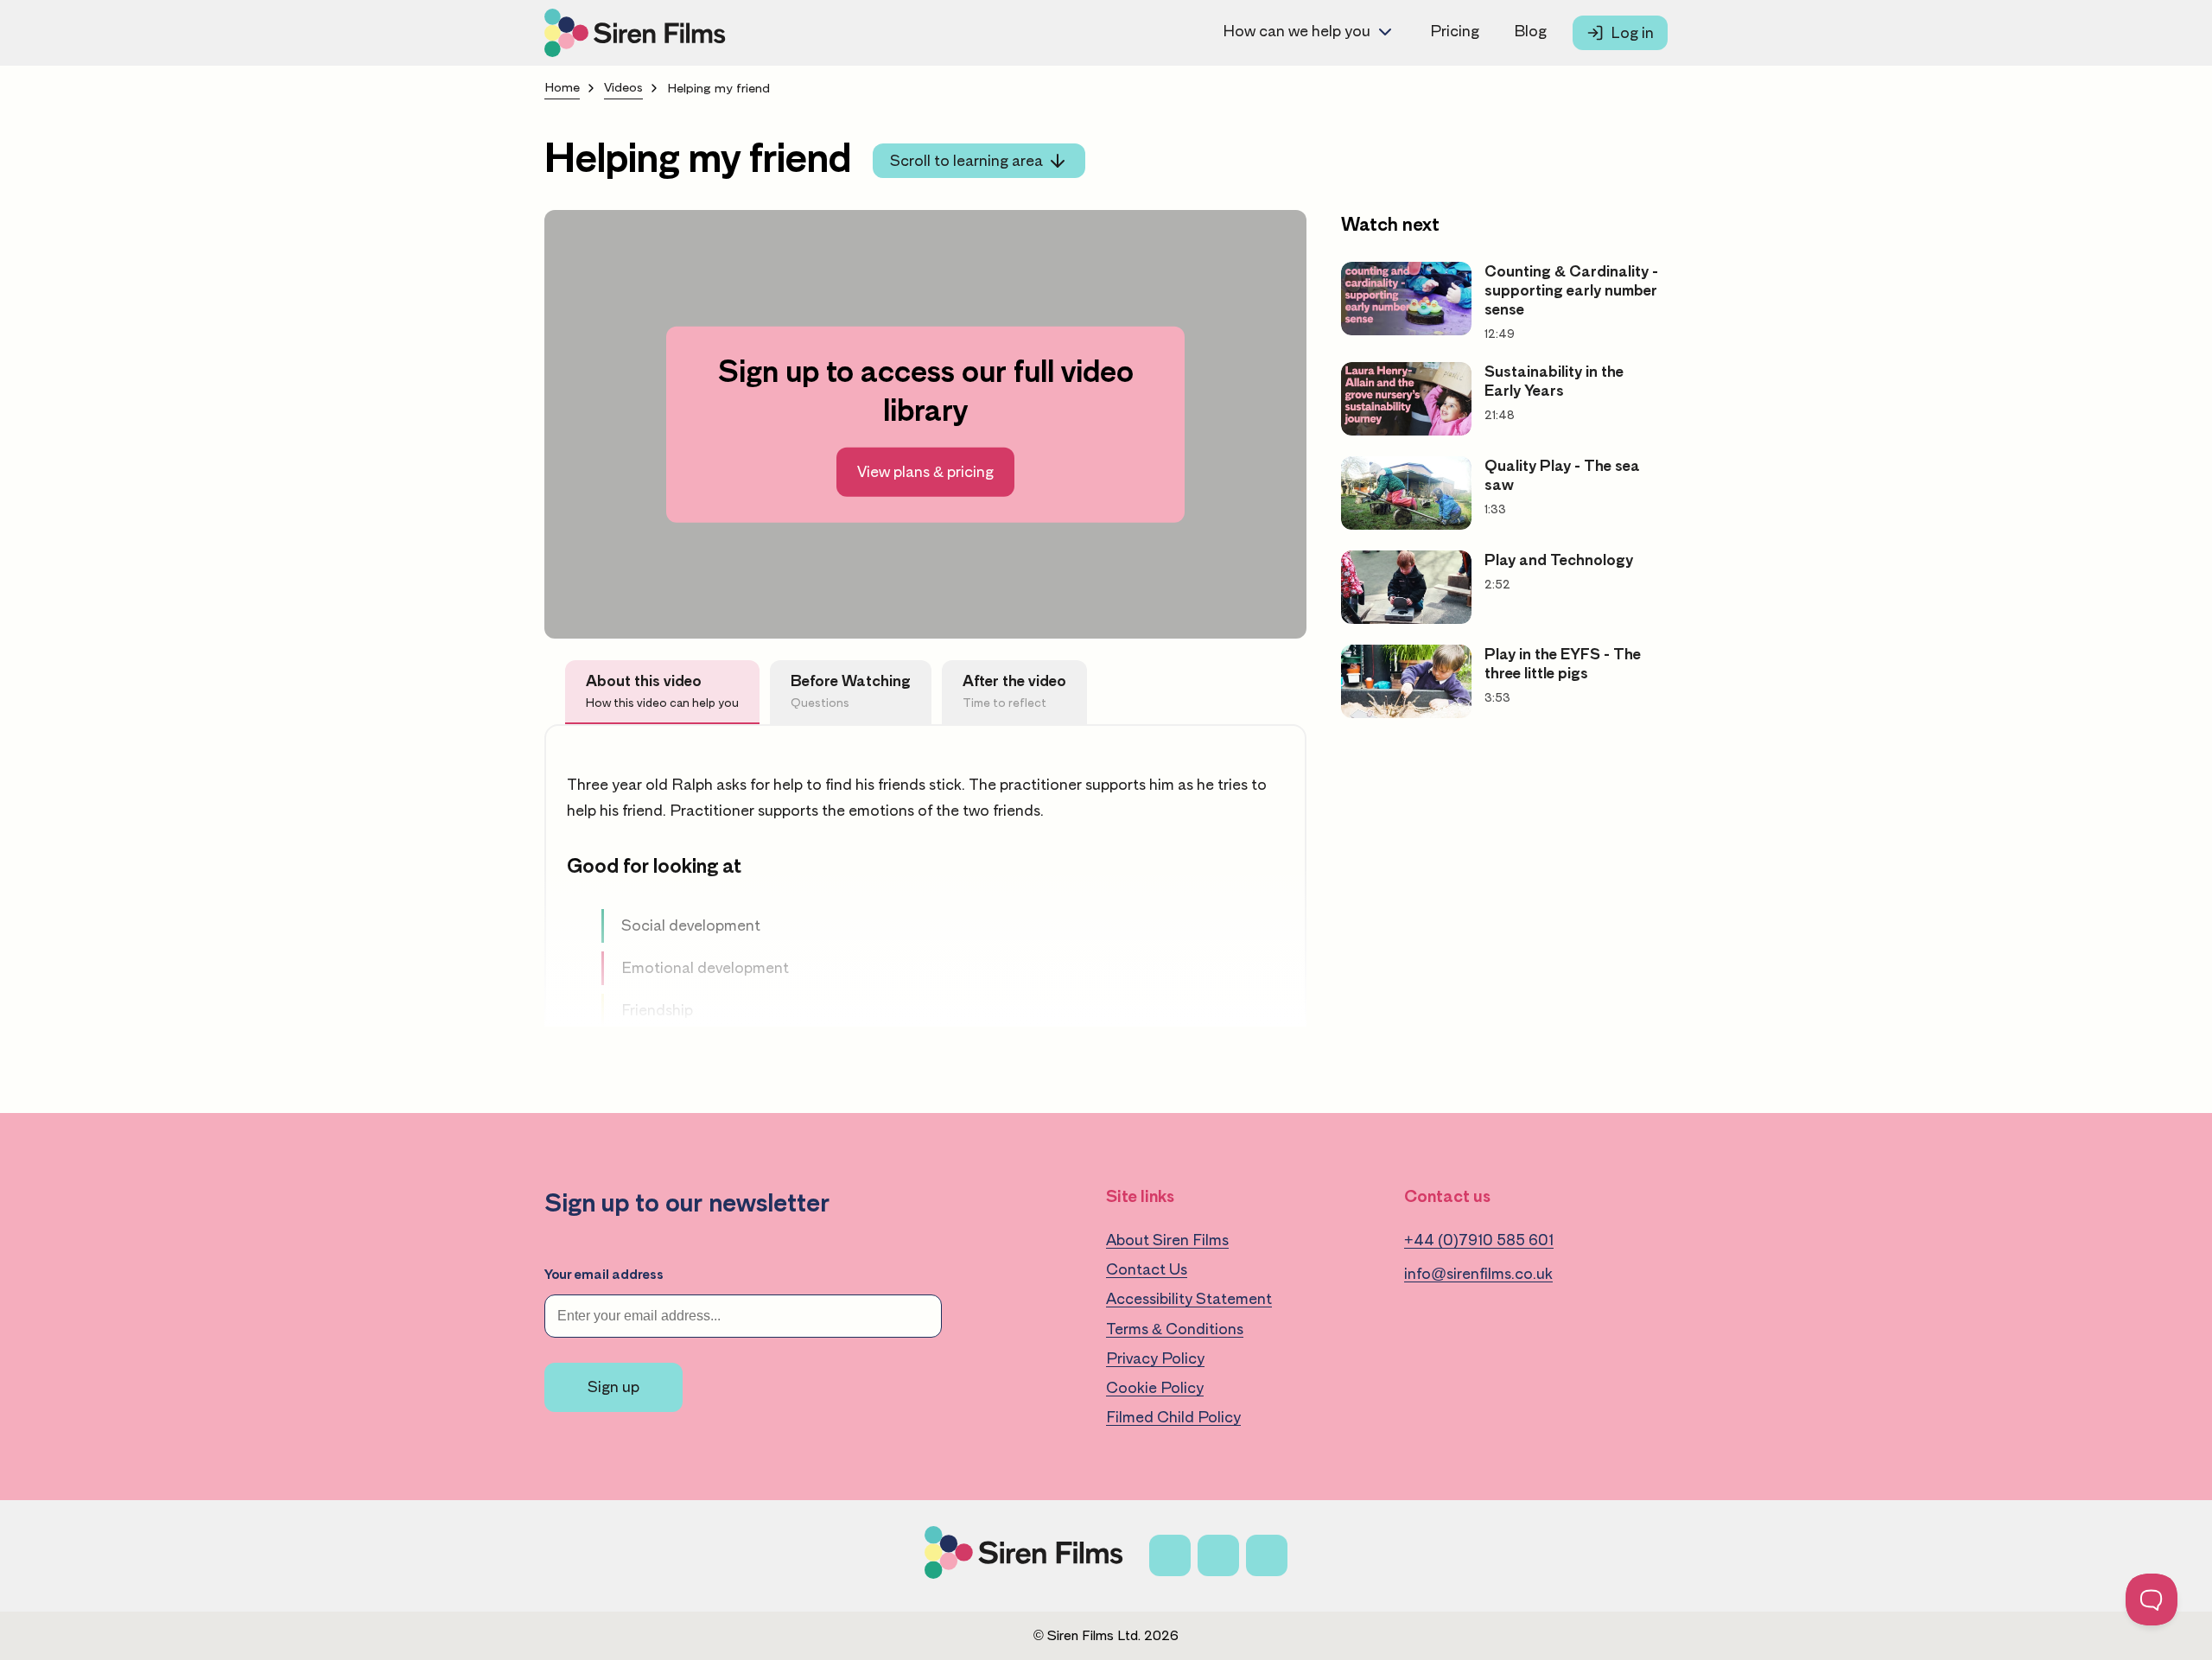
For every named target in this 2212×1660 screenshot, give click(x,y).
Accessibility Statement (1189, 1299)
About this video (662, 691)
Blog (1530, 31)
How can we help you (1297, 31)
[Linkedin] (1267, 1555)
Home (562, 88)
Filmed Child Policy (1173, 1417)
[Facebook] (1170, 1555)
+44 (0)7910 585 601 (1479, 1240)
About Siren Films (1167, 1240)
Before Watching (851, 691)
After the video (1014, 691)
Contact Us (1147, 1269)
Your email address (604, 1275)
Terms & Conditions (1175, 1329)
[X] (1218, 1555)
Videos (623, 88)
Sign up (613, 1387)
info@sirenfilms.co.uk (1478, 1274)
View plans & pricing (925, 472)
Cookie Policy (1155, 1388)
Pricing (1455, 31)
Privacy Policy (1155, 1358)
